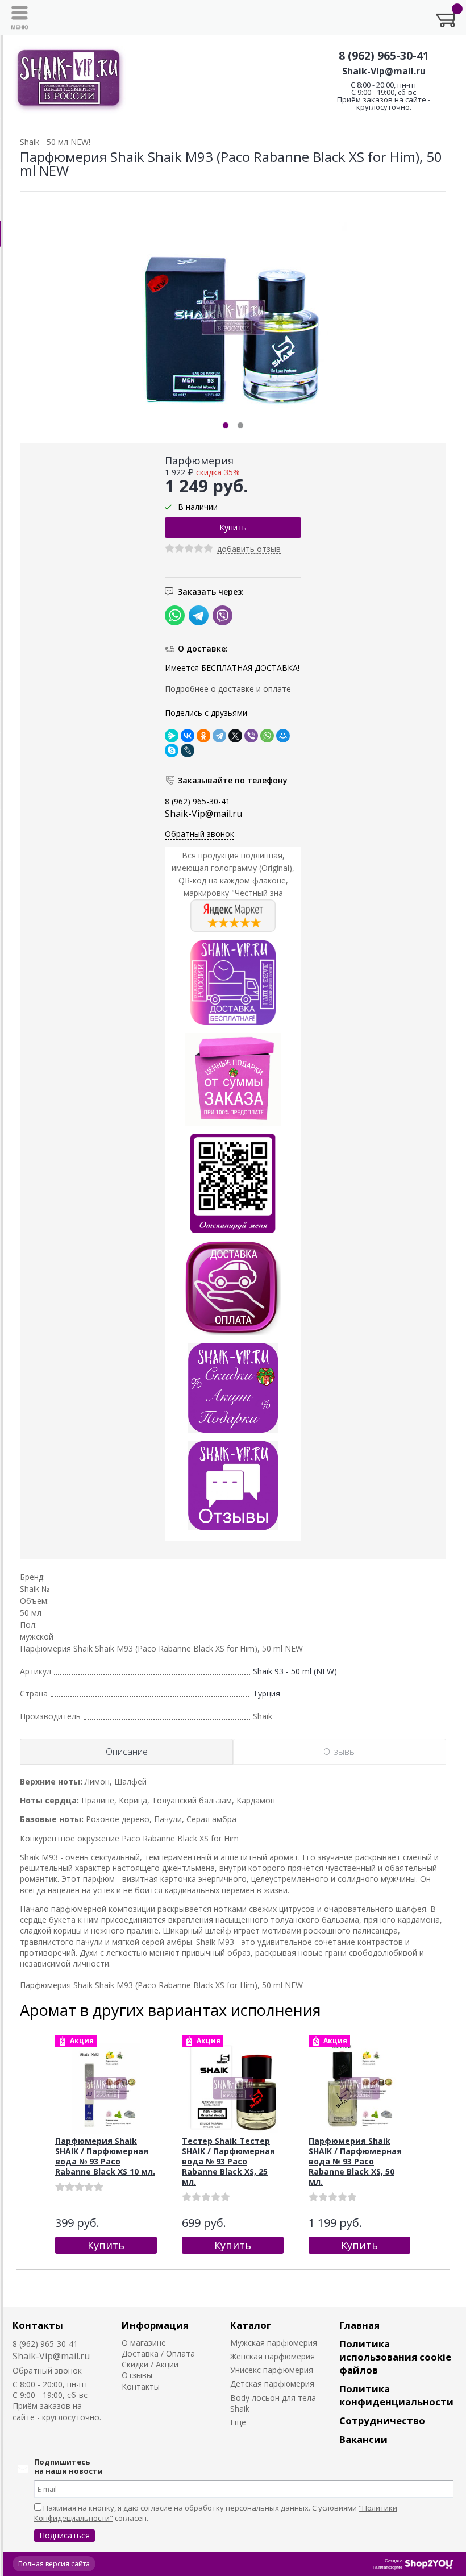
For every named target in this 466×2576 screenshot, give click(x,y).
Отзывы (137, 2375)
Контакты (38, 2325)
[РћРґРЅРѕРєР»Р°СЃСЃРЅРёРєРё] (203, 736)
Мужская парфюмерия (274, 2343)
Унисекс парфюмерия (272, 2370)
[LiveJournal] (188, 750)
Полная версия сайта (54, 2564)
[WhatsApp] (267, 736)
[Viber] (251, 736)
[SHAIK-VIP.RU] (69, 80)
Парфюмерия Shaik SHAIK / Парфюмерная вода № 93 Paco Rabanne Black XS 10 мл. (105, 2156)
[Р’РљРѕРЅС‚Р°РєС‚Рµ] (188, 736)
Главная (359, 2325)
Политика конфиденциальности (396, 2395)
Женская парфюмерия (272, 2356)
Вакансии (363, 2439)
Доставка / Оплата (158, 2353)
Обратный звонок (199, 834)
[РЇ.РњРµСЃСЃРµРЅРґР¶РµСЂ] (172, 736)
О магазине (144, 2343)
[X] (235, 736)
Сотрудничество (382, 2421)
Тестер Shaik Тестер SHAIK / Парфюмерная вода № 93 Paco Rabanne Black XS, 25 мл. (228, 2161)
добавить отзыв (249, 549)
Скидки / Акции (150, 2364)
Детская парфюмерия (272, 2384)
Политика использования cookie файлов (395, 2357)
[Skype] (172, 750)
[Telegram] (219, 736)
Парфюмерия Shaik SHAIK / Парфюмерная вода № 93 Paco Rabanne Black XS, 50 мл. (355, 2161)
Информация (155, 2325)
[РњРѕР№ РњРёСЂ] (283, 736)
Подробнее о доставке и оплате (228, 689)
